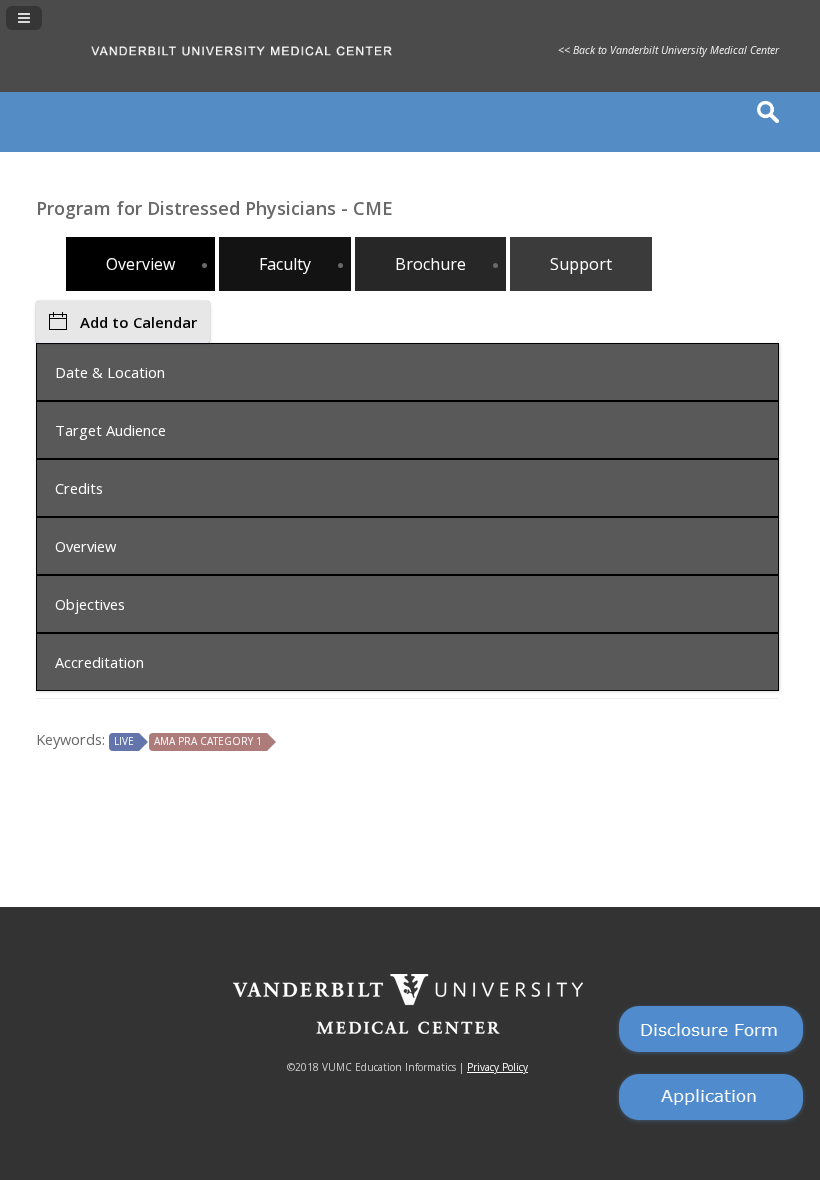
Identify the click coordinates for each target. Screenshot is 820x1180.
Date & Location (110, 372)
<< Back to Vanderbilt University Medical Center (668, 50)
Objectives (90, 604)
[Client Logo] (285, 66)
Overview (85, 546)
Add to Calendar (138, 322)
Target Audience (110, 430)
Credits (79, 488)
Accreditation (99, 662)
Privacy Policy (497, 1067)
